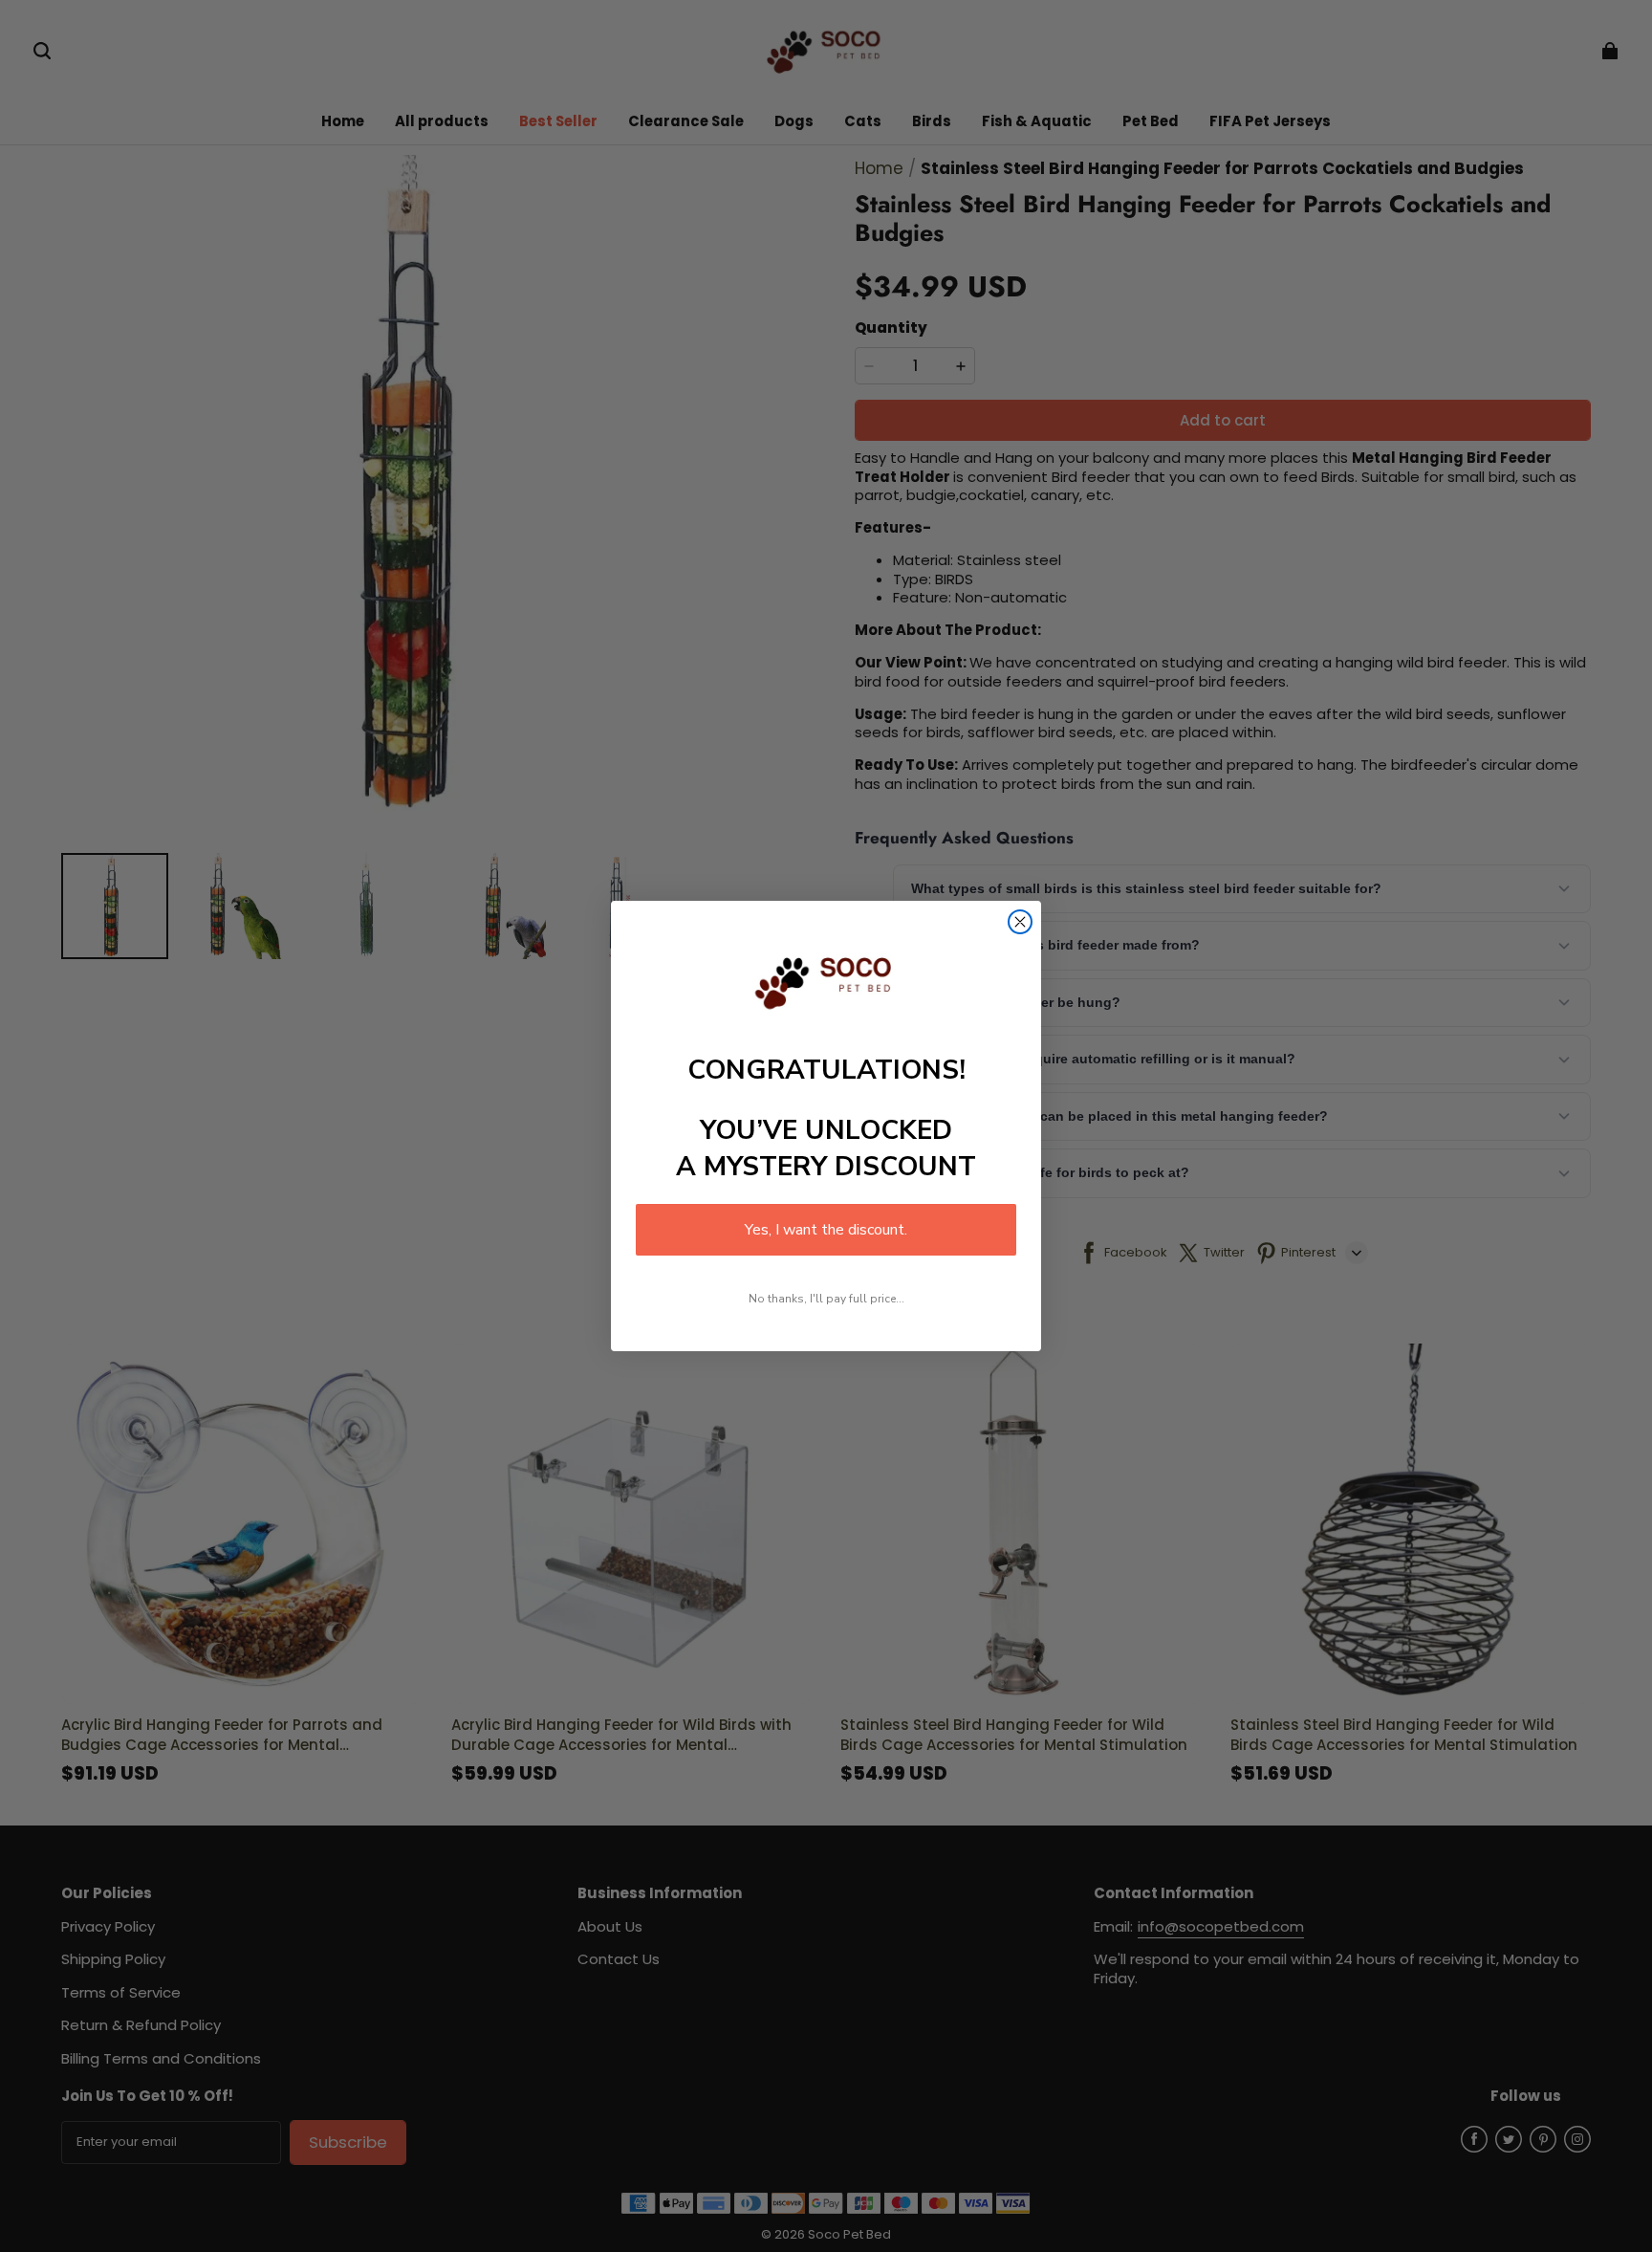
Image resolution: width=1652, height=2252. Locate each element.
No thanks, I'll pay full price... (826, 1299)
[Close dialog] (1020, 922)
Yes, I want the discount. (826, 1230)
